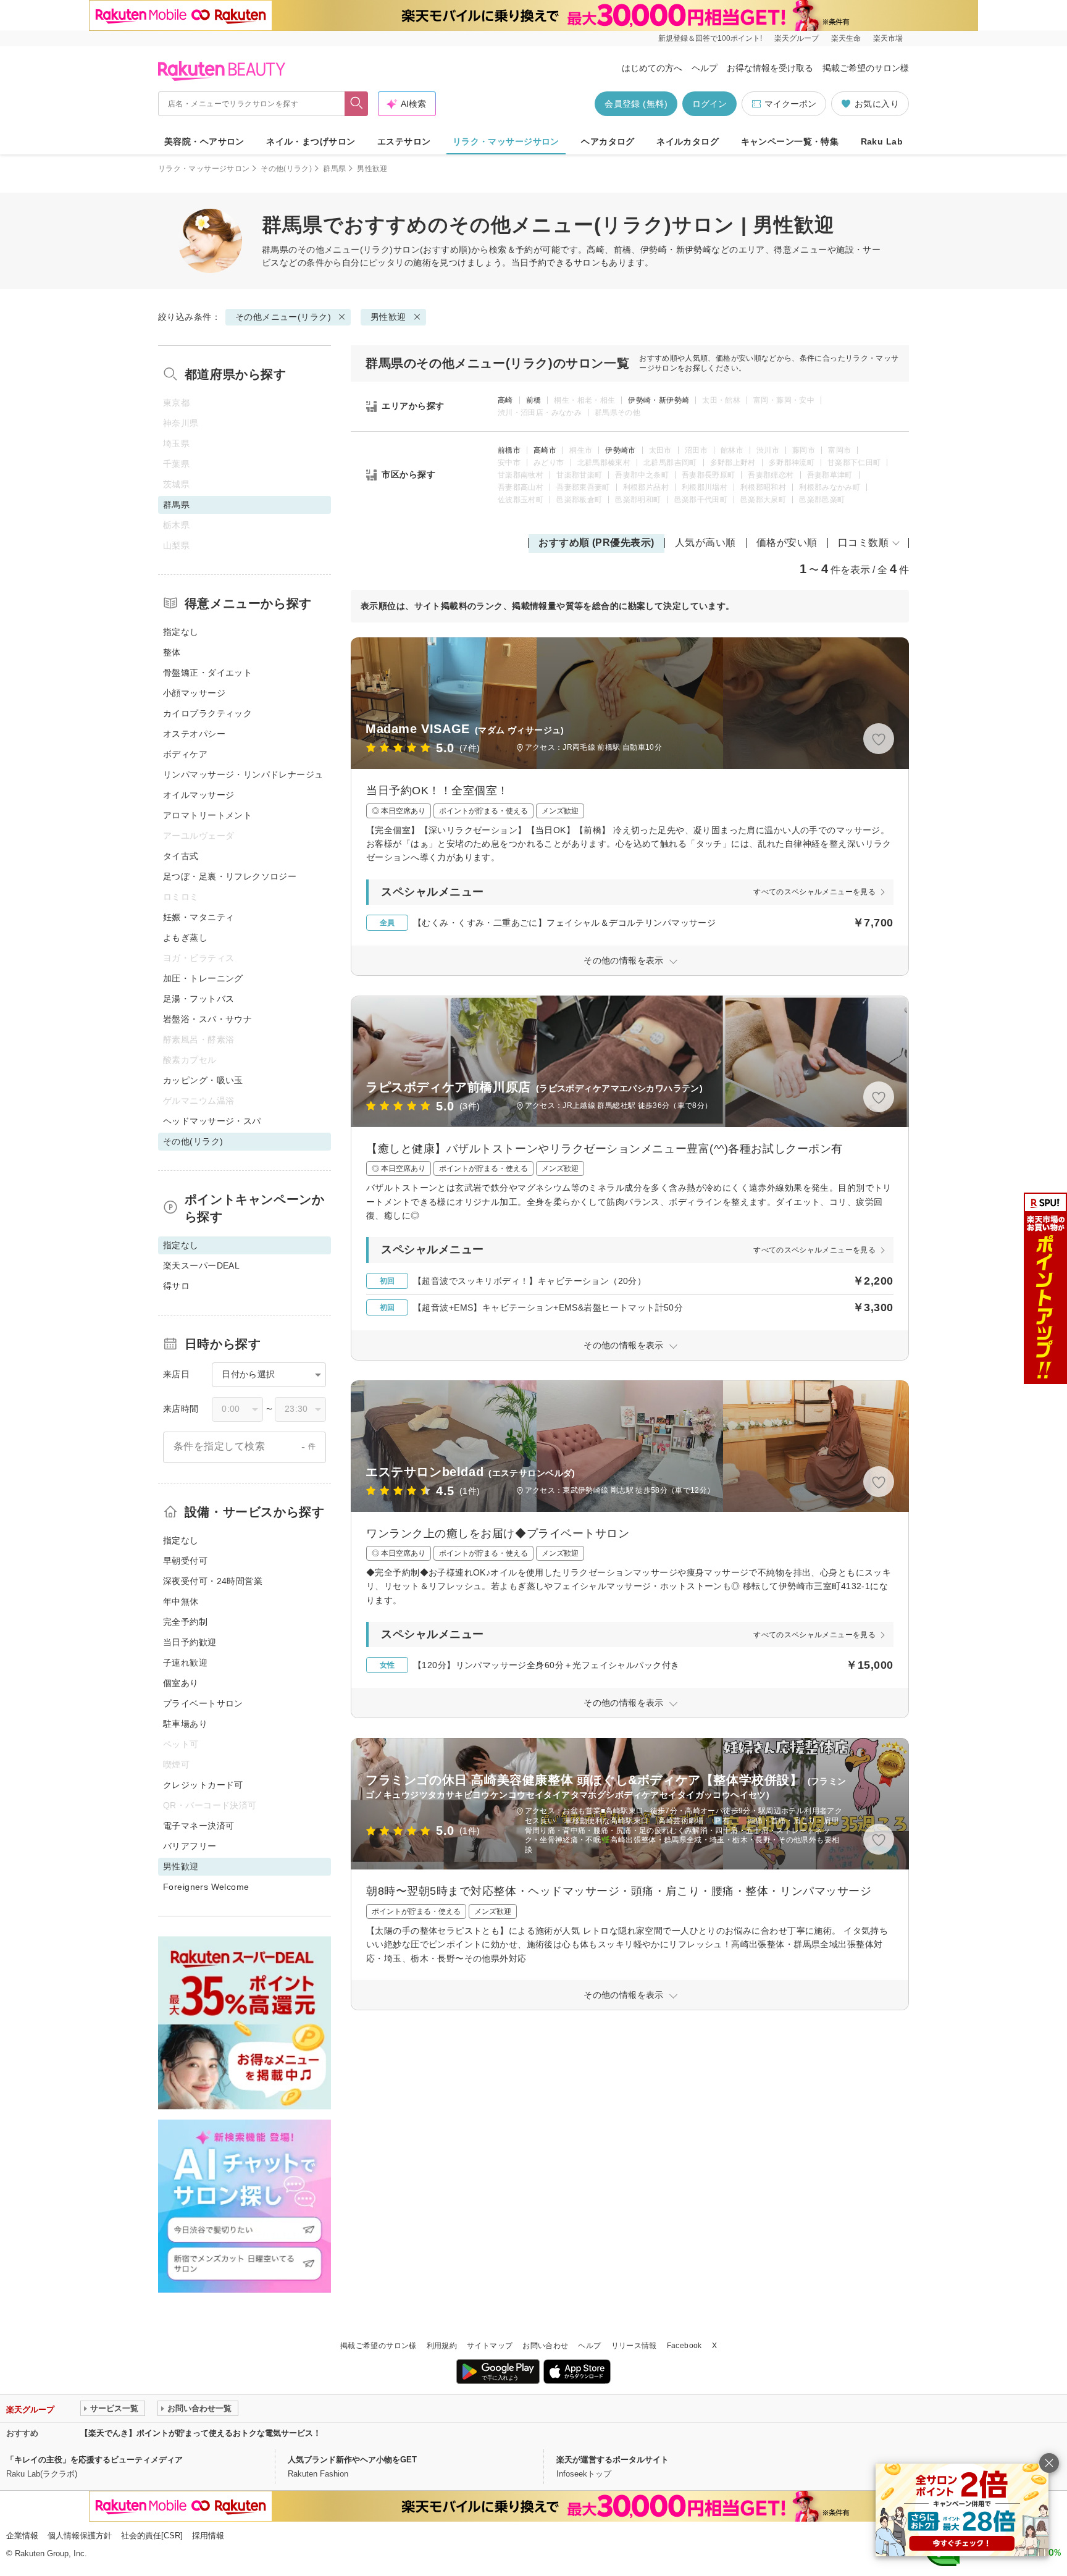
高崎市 (545, 450)
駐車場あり (185, 1724)
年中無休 (181, 1601)
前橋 (534, 400)
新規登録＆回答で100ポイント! (710, 38)
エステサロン (404, 141)
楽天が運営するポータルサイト (613, 2460)
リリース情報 (634, 2346)
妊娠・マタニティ (199, 917)
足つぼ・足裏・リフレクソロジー (230, 876)
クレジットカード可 (203, 1785)
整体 (172, 652)
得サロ (176, 1286)
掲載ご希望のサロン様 (866, 68)
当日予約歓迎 (190, 1642)
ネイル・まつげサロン (311, 141)
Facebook (684, 2346)
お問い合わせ (545, 2346)
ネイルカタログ (688, 141)
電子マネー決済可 (199, 1826)
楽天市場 (888, 38)
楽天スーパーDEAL (201, 1265)
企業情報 (22, 2536)
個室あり (181, 1683)
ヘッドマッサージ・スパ (212, 1121)
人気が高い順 (705, 543)
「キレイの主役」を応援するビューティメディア (94, 2460)
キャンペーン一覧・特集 (790, 141)
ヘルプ (705, 68)
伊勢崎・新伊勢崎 (659, 400)
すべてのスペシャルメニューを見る (814, 892)
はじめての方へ (652, 68)
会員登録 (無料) (636, 104)
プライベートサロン (203, 1703)
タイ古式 (181, 856)
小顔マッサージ (194, 693)
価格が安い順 (787, 543)
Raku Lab (882, 141)
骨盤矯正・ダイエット (207, 673)
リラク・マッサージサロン (506, 141)
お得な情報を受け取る (770, 68)
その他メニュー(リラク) (345, 250)
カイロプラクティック (207, 713)
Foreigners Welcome (206, 1887)
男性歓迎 (388, 317)
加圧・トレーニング (203, 978)
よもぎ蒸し (185, 938)
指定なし (181, 632)
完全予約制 (185, 1622)
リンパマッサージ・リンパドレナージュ (243, 774)
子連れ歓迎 (185, 1663)
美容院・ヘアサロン (204, 141)
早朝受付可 (185, 1561)
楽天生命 (846, 38)
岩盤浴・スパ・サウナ (207, 1019)
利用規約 (442, 2346)
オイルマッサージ (199, 795)
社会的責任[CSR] (152, 2536)
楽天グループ (797, 38)
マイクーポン (790, 104)
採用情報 (208, 2536)
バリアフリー (190, 1846)
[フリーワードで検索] (357, 104)
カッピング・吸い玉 (203, 1080)
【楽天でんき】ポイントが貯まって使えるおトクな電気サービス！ (201, 2433)
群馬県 (334, 169)
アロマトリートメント (207, 815)
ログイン (709, 104)
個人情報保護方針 (80, 2536)
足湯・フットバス (199, 999)
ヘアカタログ (608, 141)
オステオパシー (194, 734)
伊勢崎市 (620, 450)
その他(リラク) (286, 169)
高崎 (505, 400)
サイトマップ (490, 2346)
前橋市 (509, 450)
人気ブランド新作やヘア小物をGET (352, 2460)
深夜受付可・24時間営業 (213, 1581)
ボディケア (185, 754)
